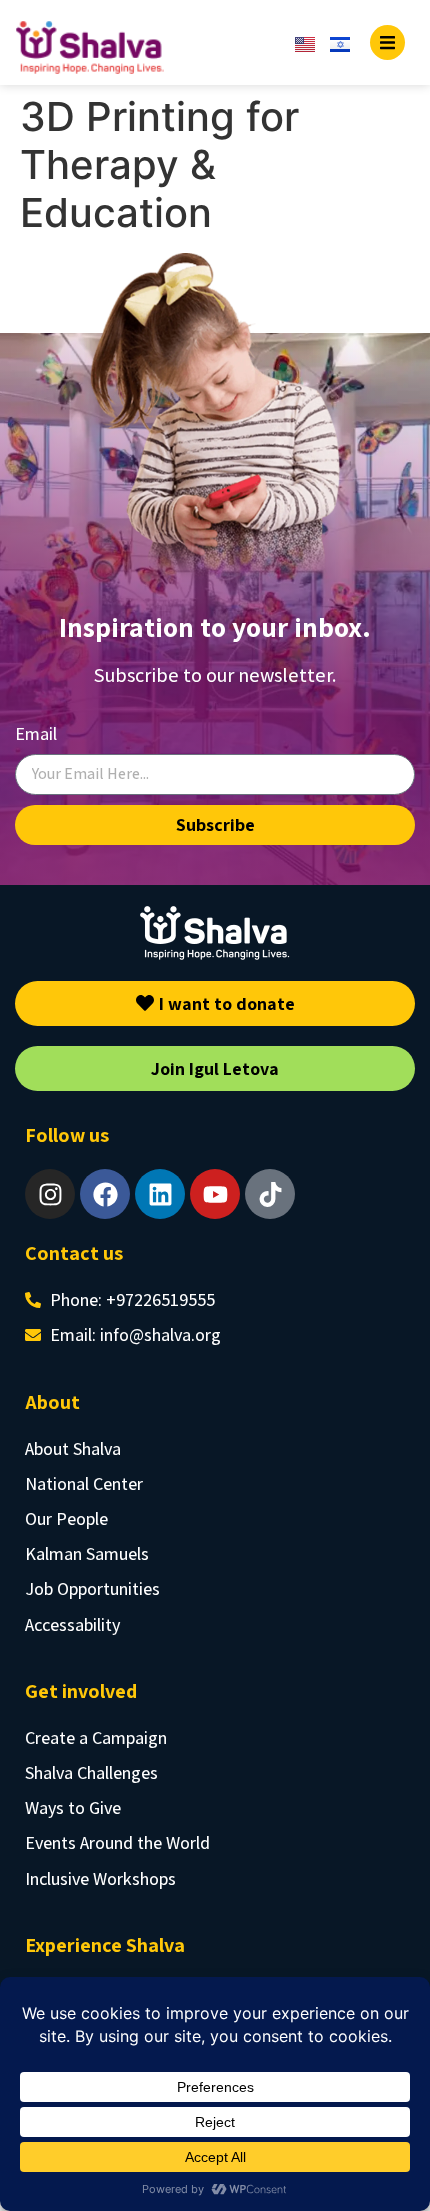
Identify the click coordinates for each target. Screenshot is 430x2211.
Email (36, 734)
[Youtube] (215, 1194)
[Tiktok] (270, 1194)
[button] (387, 42)
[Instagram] (50, 1194)
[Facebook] (105, 1194)
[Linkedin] (160, 1194)
